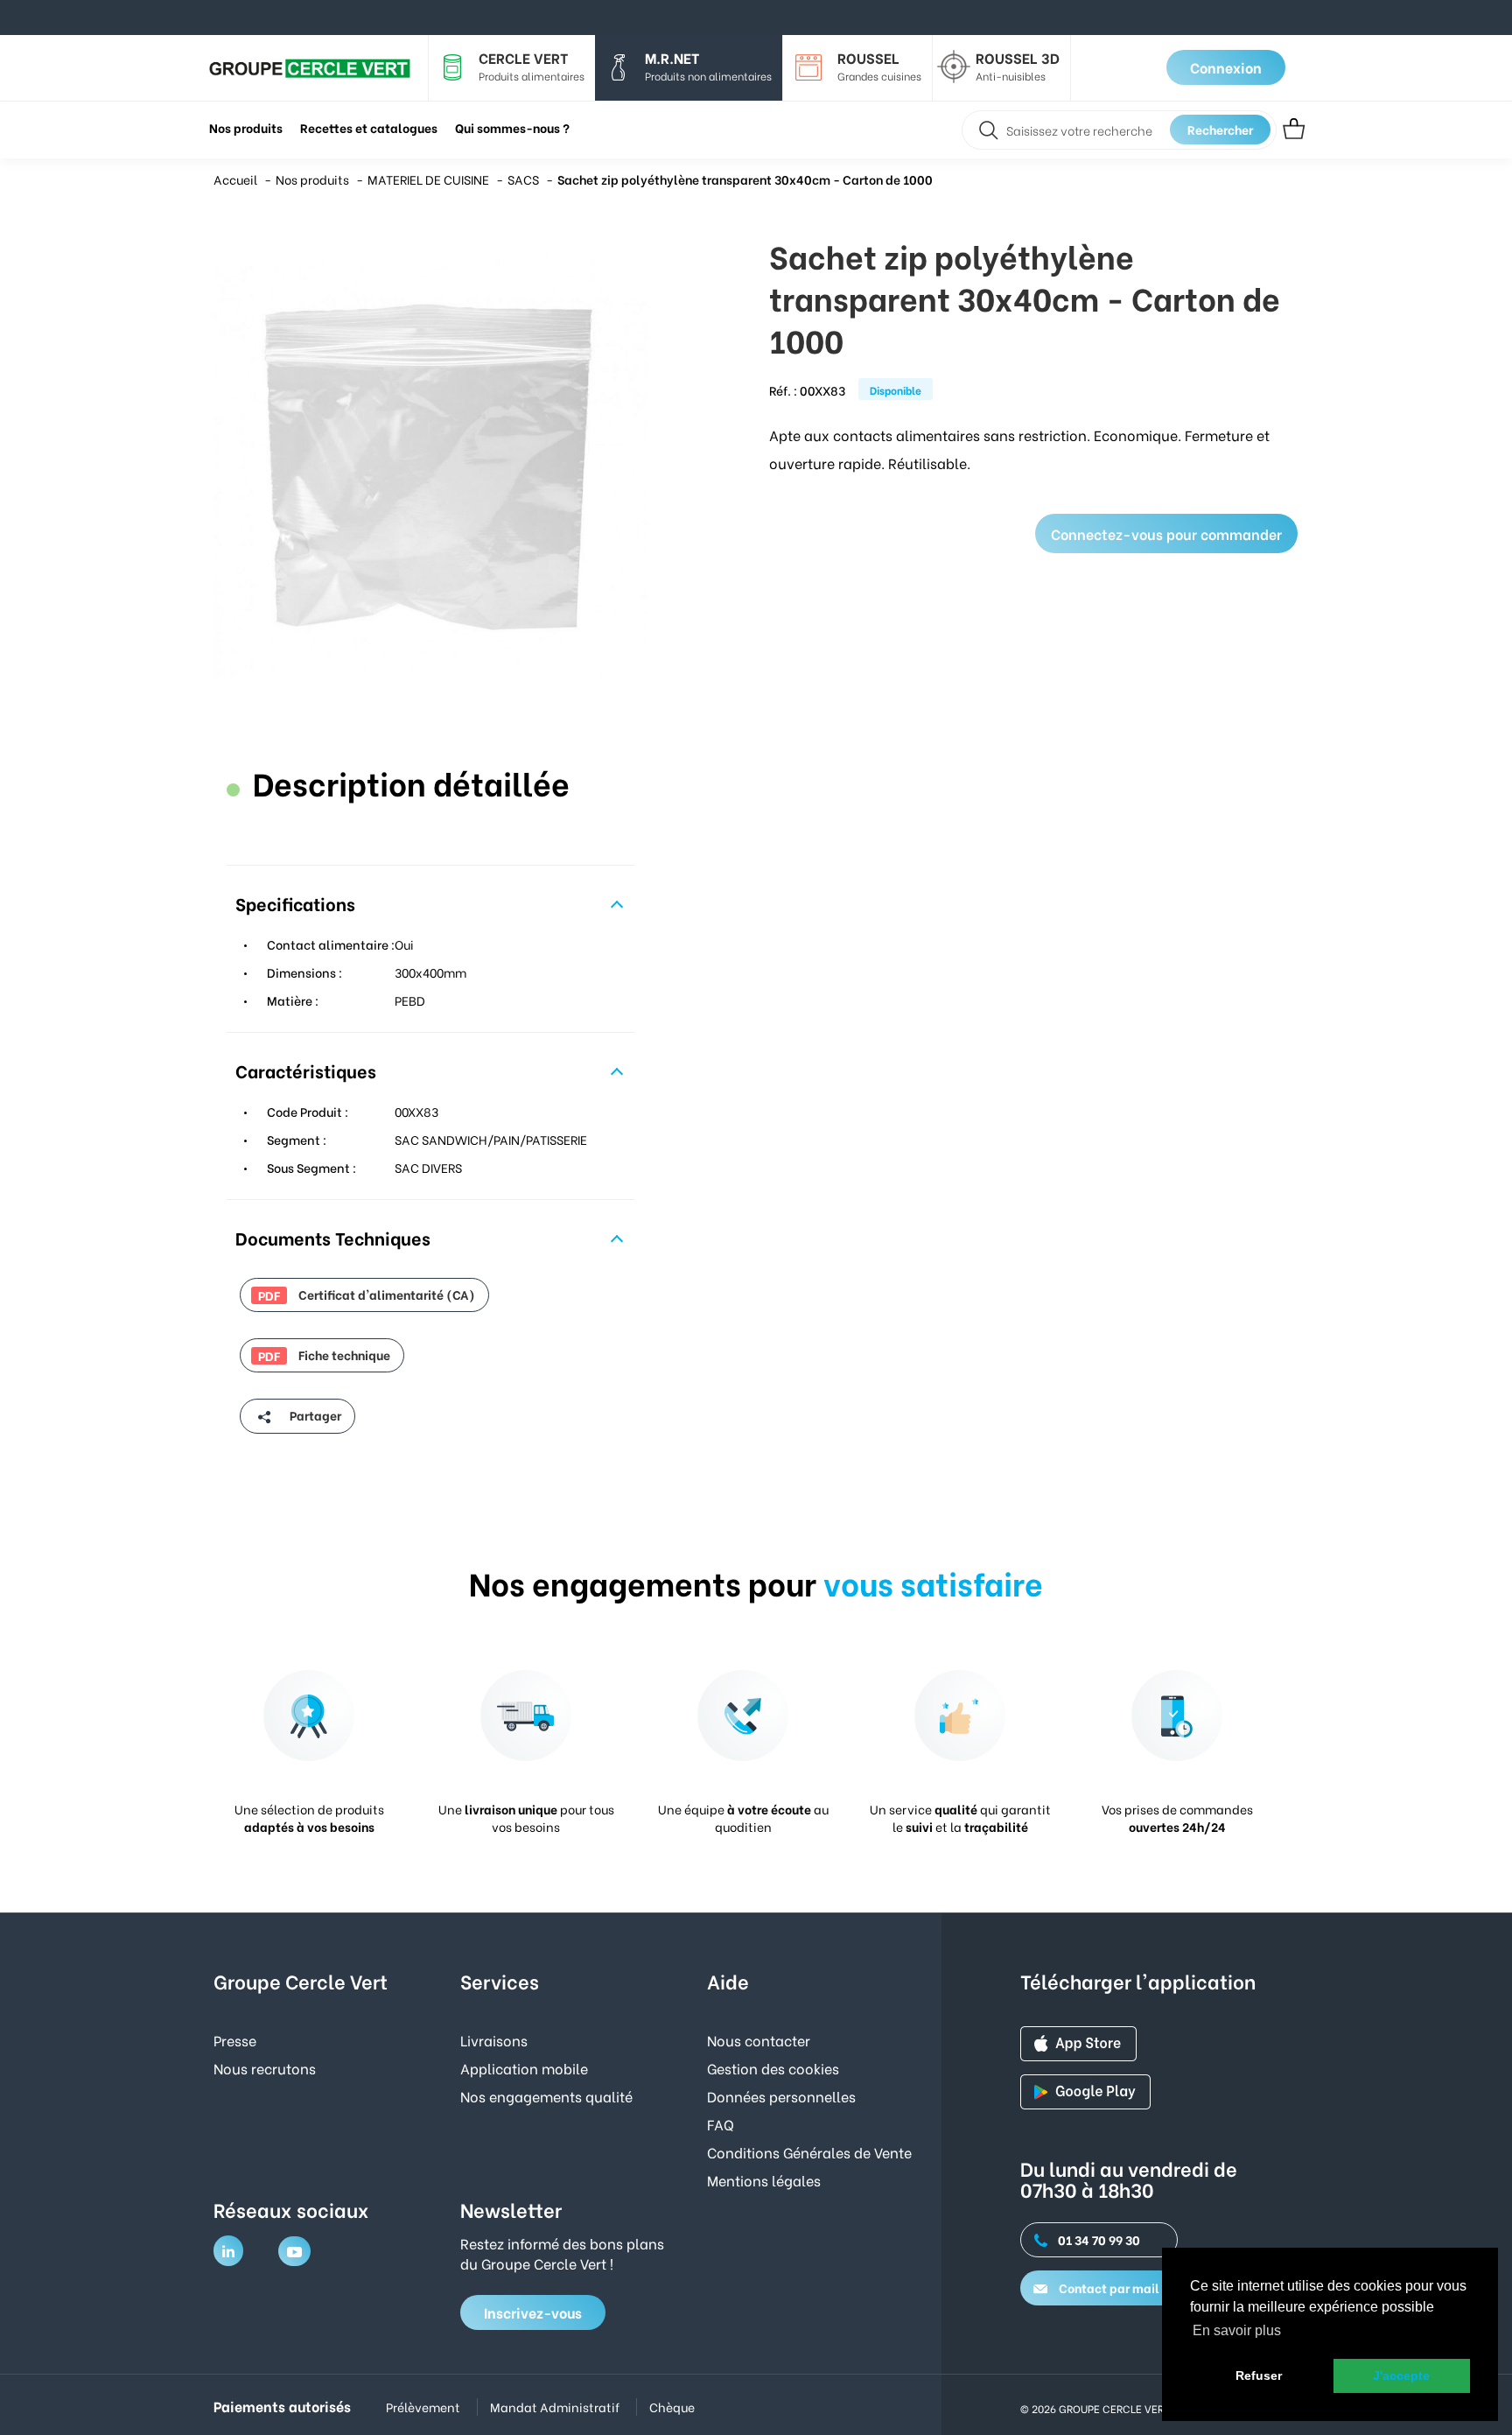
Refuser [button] (1259, 2375)
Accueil (235, 179)
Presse (235, 2040)
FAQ (721, 2124)
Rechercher (1220, 129)
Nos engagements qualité (546, 2096)
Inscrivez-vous (533, 2312)
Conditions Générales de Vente (809, 2152)
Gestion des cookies (773, 2068)
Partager (314, 1415)
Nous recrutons (265, 2068)
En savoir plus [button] (1237, 2330)
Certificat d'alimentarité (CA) (367, 1295)
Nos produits (312, 179)
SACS (523, 179)
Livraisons (494, 2040)
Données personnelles (781, 2096)
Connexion (1226, 67)
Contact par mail (1108, 2288)
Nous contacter (759, 2040)
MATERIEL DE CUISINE (428, 179)
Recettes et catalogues (369, 127)
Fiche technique (324, 1355)
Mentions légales (764, 2180)
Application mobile (524, 2068)
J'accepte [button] (1401, 2375)
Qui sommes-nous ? (512, 127)
